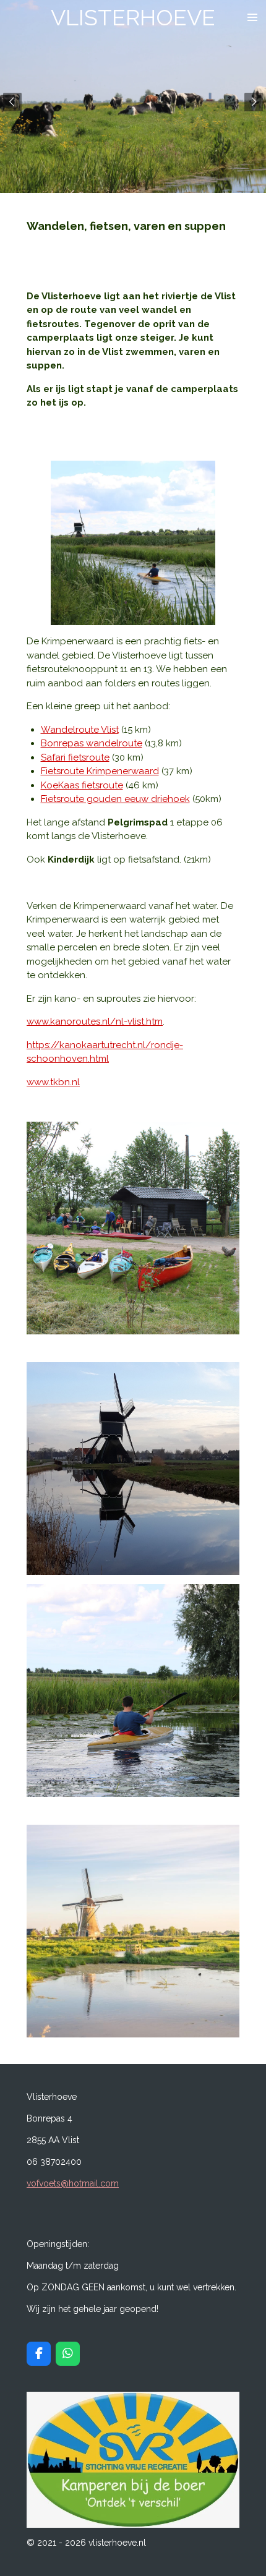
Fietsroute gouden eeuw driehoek (115, 799)
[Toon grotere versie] (133, 1228)
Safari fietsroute (75, 757)
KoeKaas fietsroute (82, 785)
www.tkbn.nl (53, 1082)
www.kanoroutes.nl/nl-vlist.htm (95, 1021)
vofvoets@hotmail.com (73, 2183)
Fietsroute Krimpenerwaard (100, 771)
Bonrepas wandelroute (92, 743)
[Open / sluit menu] (252, 17)
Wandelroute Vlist (80, 730)
